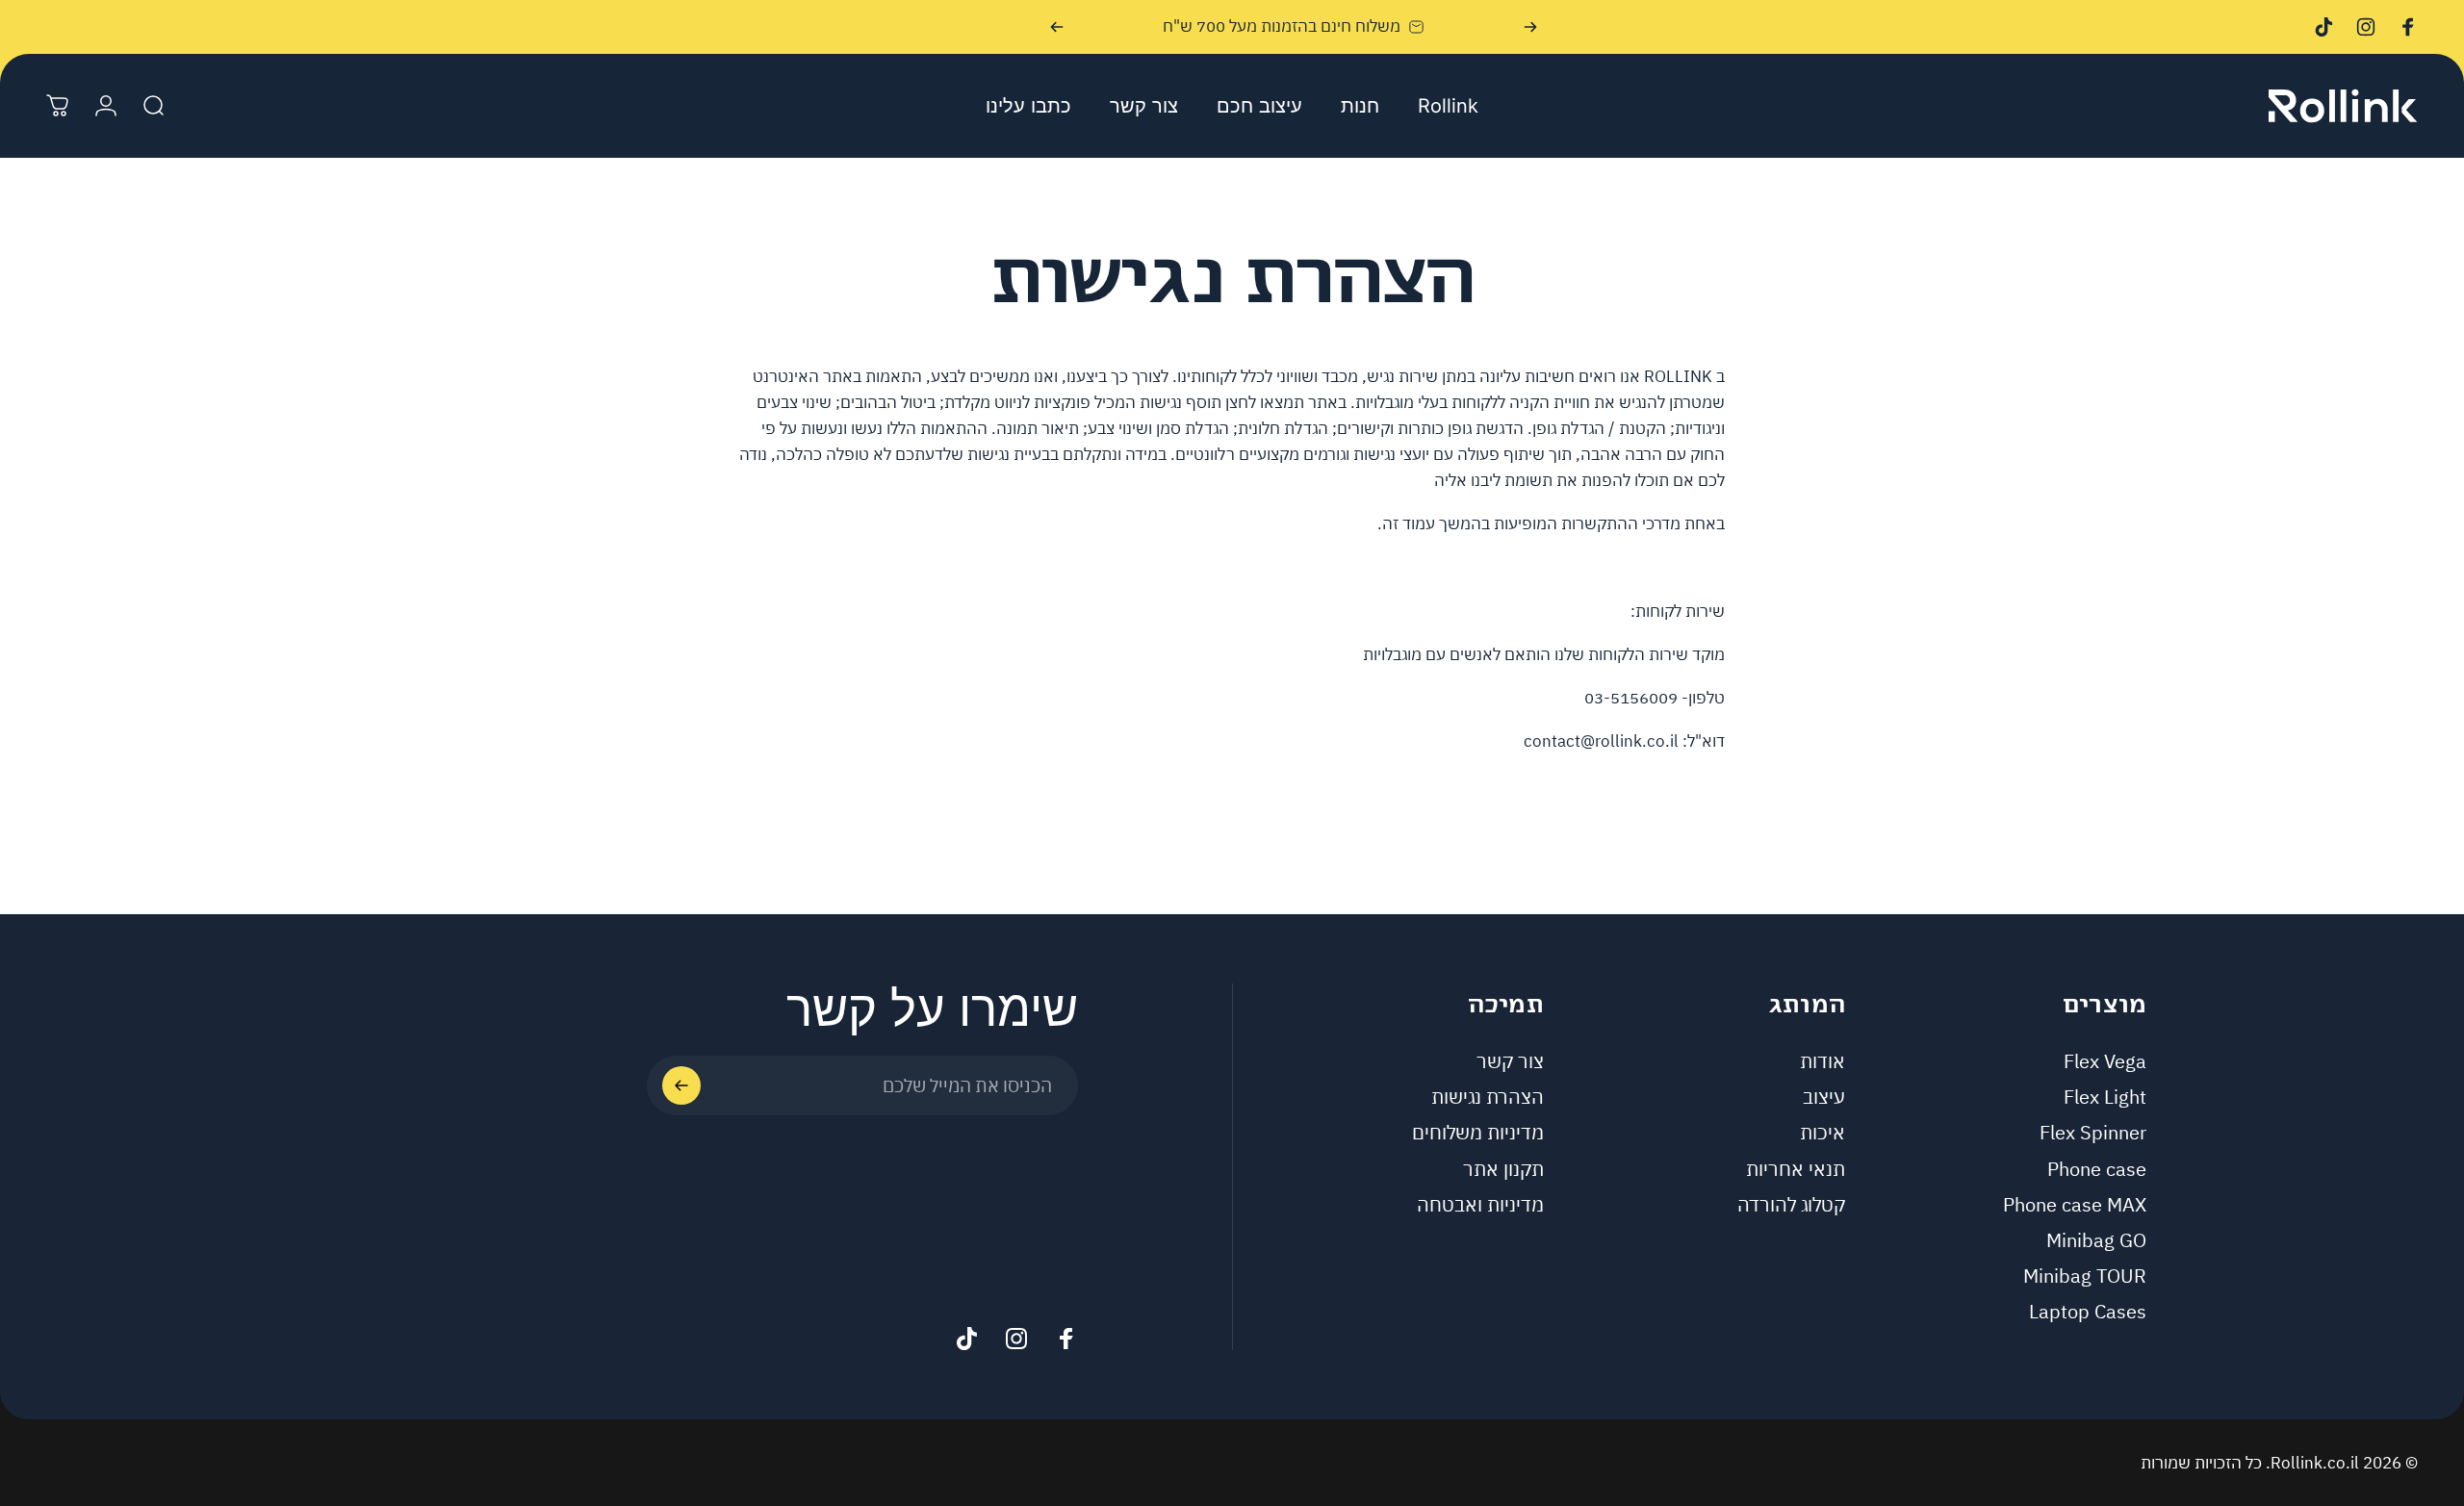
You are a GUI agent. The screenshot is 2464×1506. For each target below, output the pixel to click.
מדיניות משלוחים (1478, 1132)
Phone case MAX (2075, 1204)
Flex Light (2105, 1097)
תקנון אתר (1503, 1169)
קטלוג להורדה (1791, 1204)
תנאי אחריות (1796, 1169)
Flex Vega (2105, 1061)
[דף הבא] (1057, 27)
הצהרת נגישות (1488, 1097)
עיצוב (1824, 1097)
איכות (1822, 1132)
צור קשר (1510, 1061)
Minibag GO (2096, 1240)
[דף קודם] (1530, 27)
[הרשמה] (681, 1085)
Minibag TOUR (2085, 1276)
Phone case (2097, 1169)
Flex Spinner (2093, 1132)
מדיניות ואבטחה (1480, 1204)
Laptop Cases (2088, 1311)
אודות (1822, 1061)
